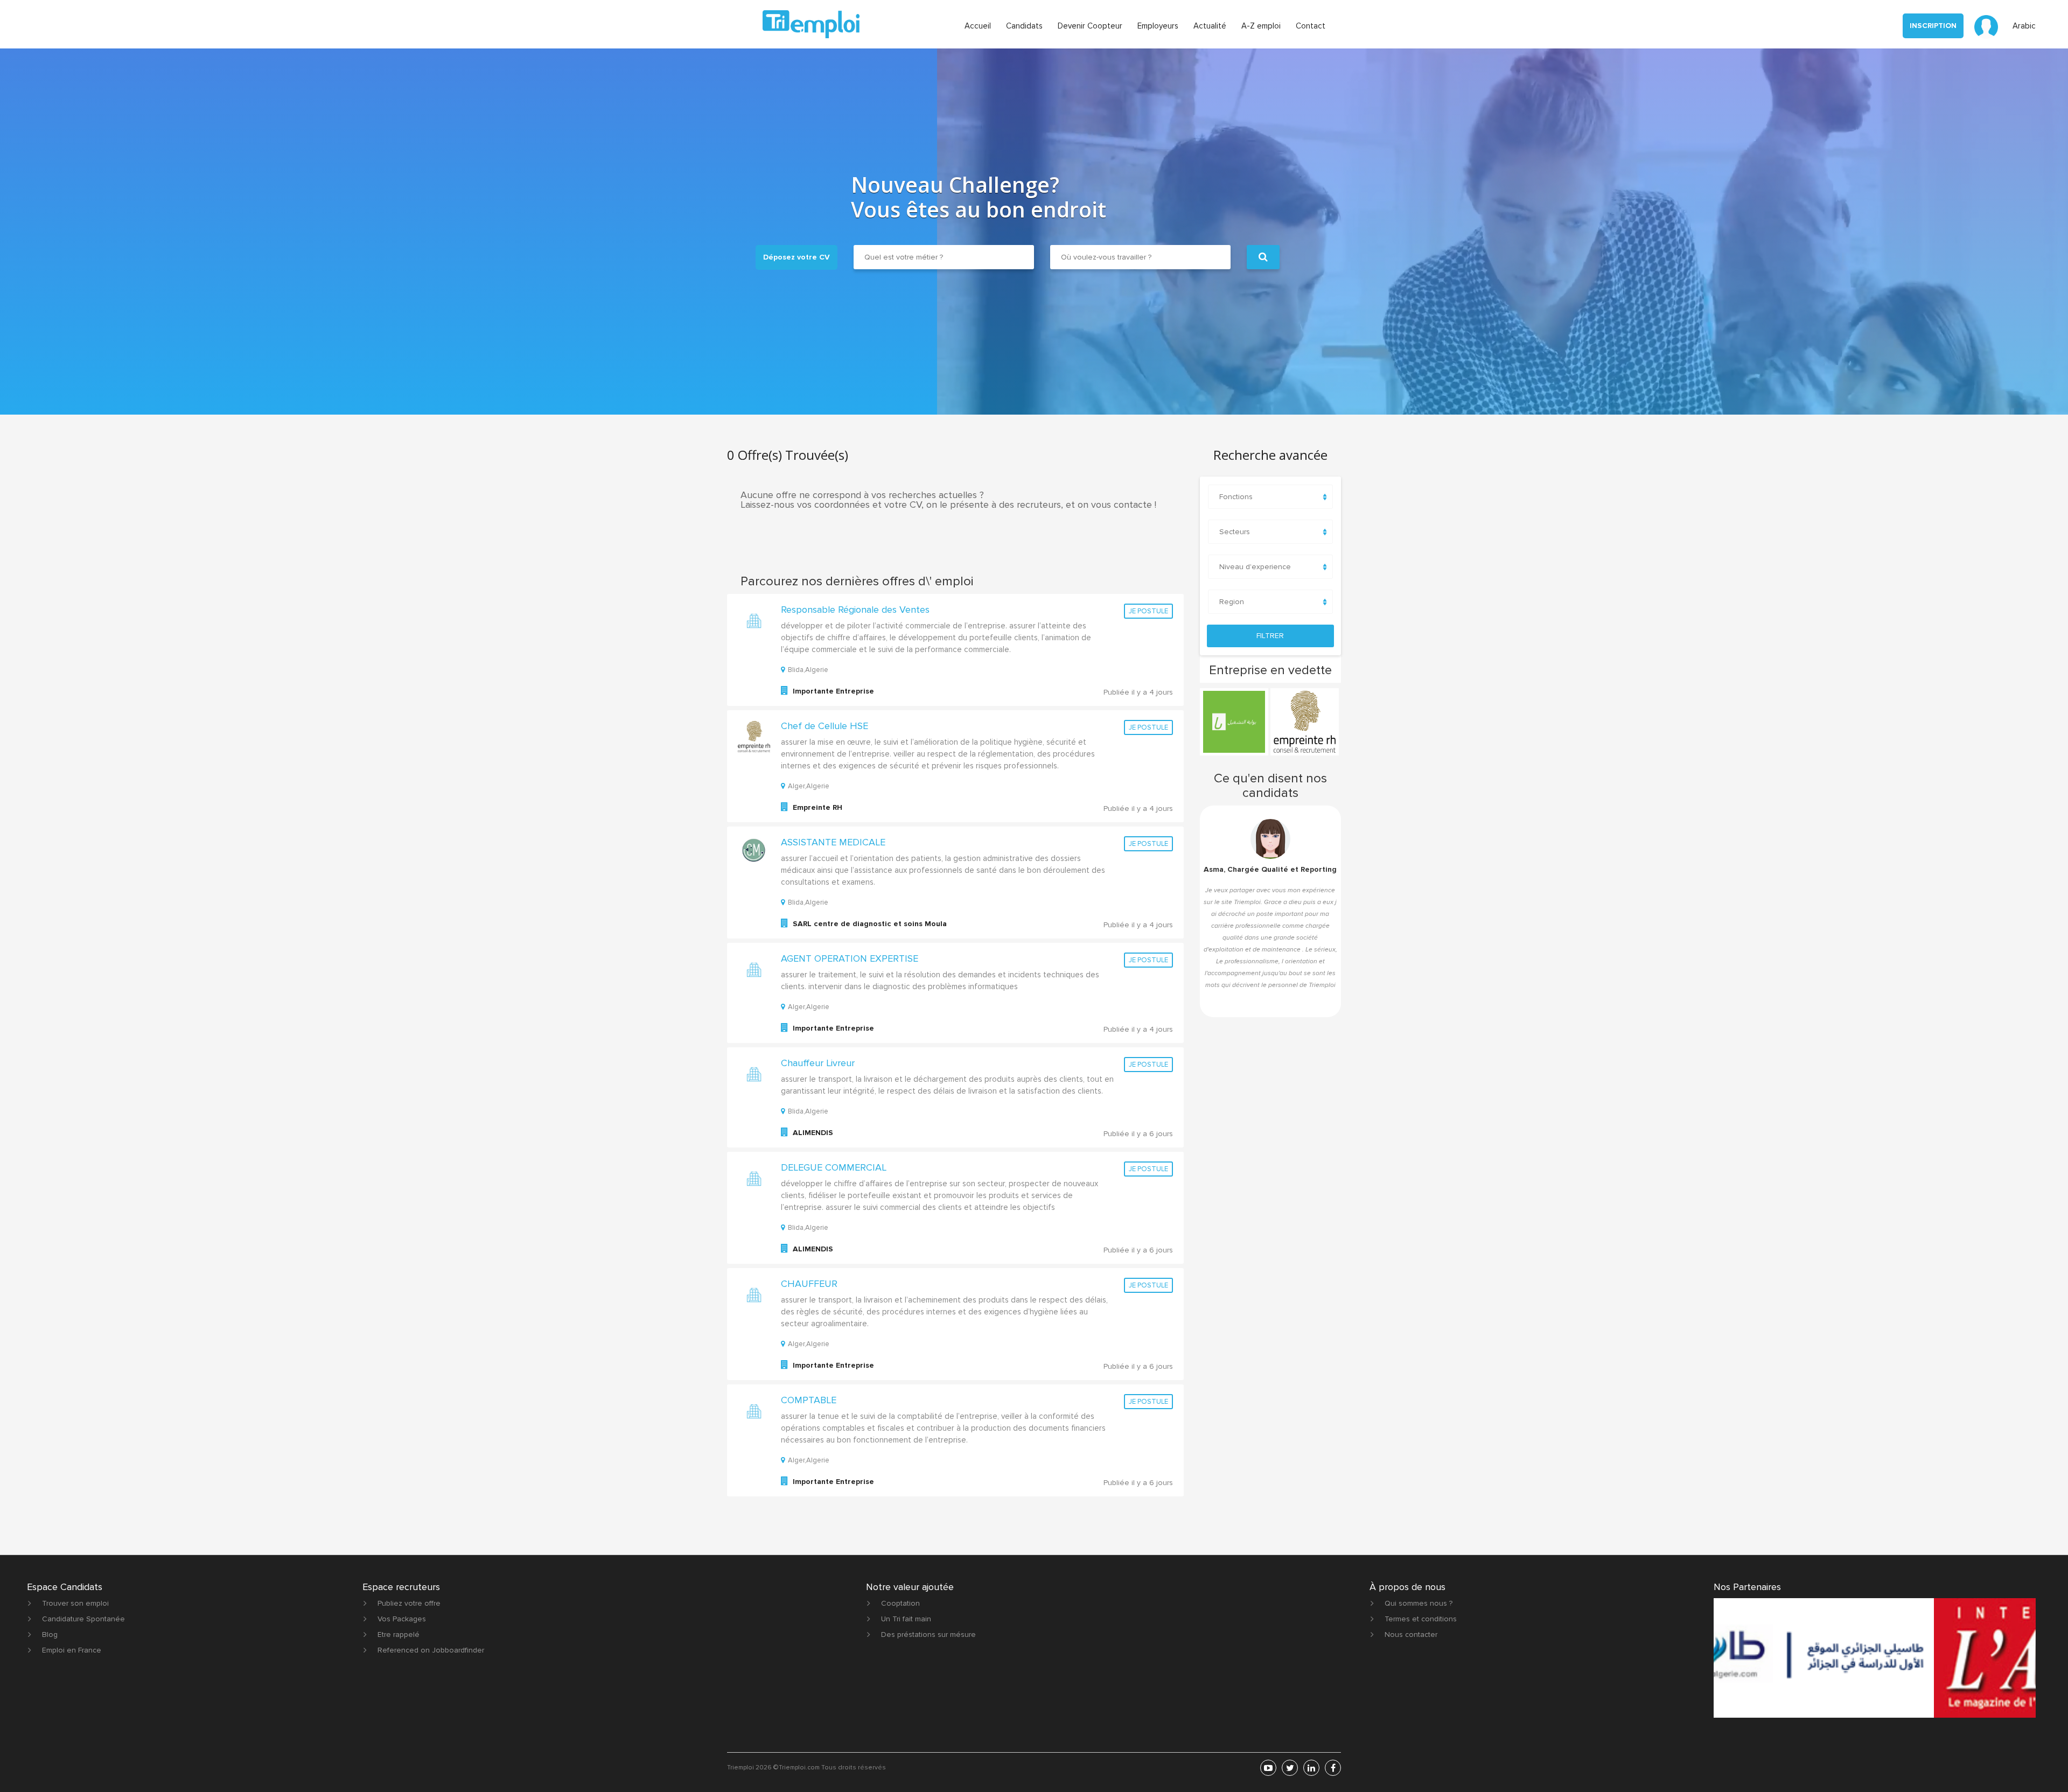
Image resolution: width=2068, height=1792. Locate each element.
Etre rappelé (399, 1634)
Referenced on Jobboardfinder (431, 1650)
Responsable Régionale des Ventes (855, 610)
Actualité (1210, 26)
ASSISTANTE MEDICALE (833, 842)
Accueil (978, 26)
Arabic (2024, 26)
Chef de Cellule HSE (825, 726)
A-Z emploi (1261, 26)
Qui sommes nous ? (1419, 1603)
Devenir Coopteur (1090, 26)
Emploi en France (72, 1650)
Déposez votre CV (797, 257)
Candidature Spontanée (83, 1619)
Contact (1311, 26)
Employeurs (1158, 26)
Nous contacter (1411, 1634)
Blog (50, 1634)
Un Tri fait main (906, 1619)
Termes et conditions (1421, 1619)
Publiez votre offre (409, 1603)
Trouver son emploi (75, 1603)
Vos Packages (402, 1619)
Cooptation (900, 1603)
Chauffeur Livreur (818, 1063)
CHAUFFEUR (809, 1284)
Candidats (1024, 26)
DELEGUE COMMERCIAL (834, 1167)
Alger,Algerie (809, 786)
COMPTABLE (809, 1400)
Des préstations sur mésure (928, 1634)
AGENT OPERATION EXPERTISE (850, 958)
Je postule (1148, 611)
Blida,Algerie (808, 670)
